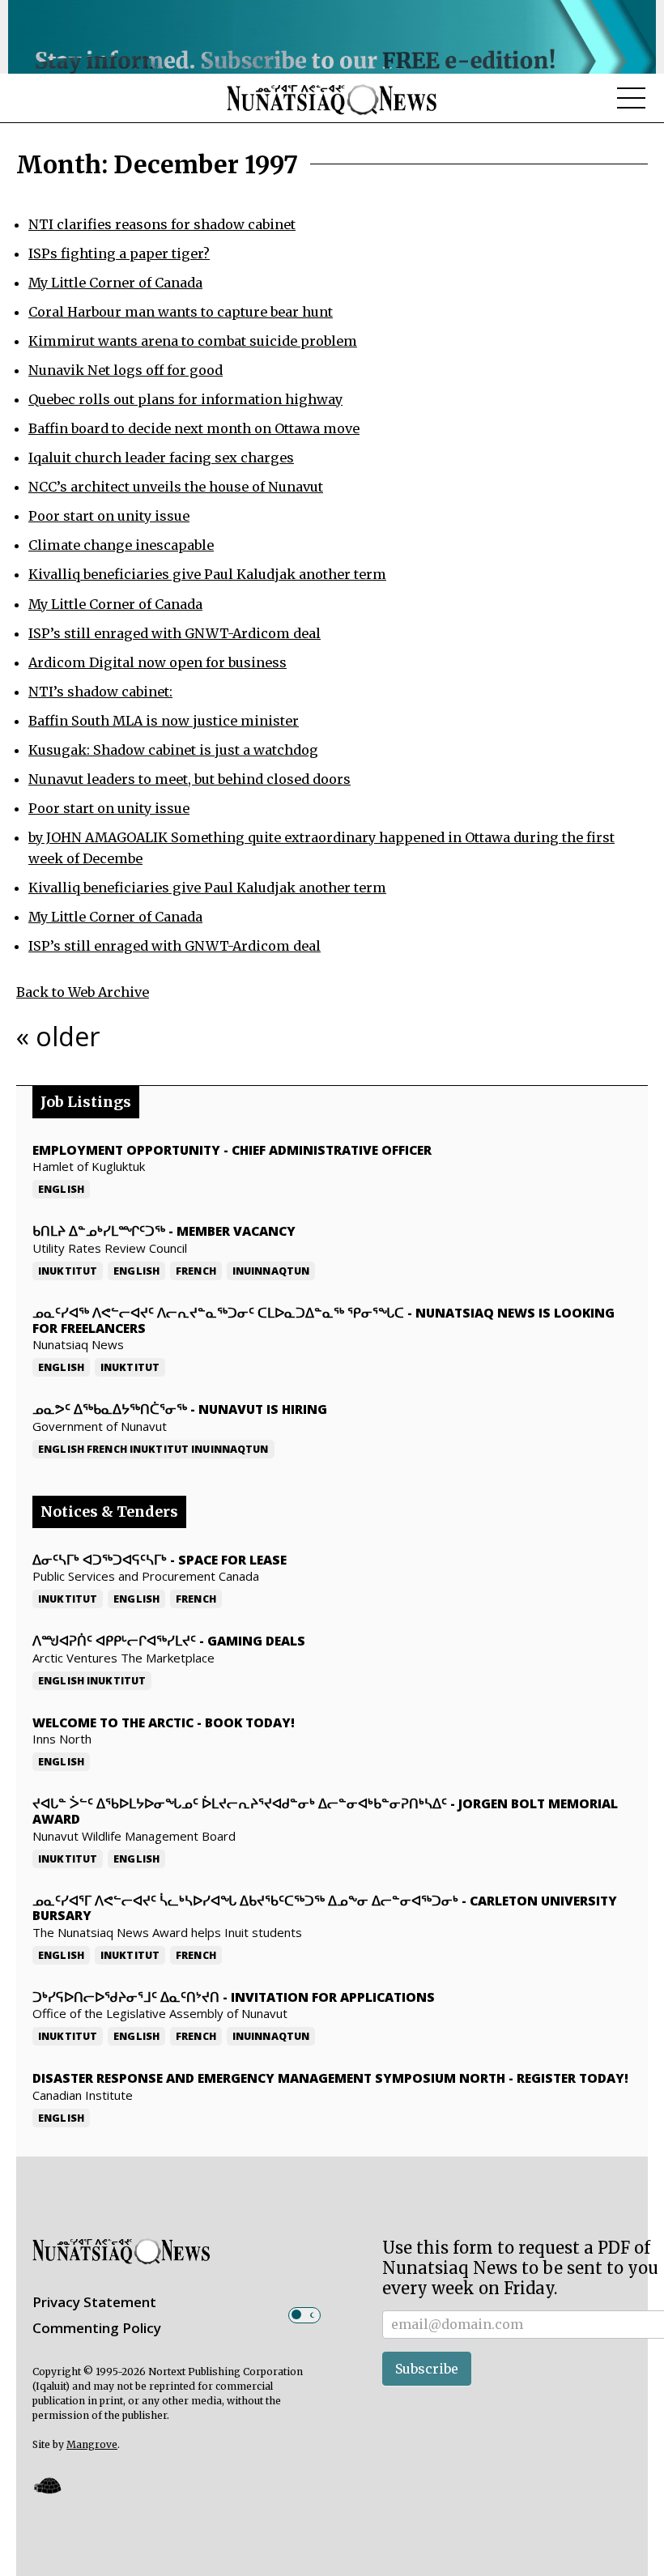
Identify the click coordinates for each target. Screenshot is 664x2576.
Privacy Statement (94, 2302)
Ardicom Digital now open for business (157, 662)
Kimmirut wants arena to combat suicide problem (193, 341)
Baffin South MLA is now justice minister (164, 721)
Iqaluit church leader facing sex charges (161, 458)
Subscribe (427, 2369)
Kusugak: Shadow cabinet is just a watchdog (173, 750)
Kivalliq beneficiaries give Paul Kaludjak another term (207, 574)
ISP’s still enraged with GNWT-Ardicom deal (175, 633)
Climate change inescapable (121, 545)
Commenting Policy (97, 2328)
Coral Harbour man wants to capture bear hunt (181, 312)
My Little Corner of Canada (115, 283)
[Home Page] (332, 99)
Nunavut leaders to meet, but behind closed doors (189, 779)
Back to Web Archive (83, 992)
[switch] (304, 2315)
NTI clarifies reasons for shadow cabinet (162, 224)
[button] (47, 2485)
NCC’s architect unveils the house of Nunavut (176, 487)
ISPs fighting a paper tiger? (119, 253)
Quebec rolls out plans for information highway (185, 399)
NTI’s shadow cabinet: (100, 692)
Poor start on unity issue (109, 516)
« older (58, 1036)
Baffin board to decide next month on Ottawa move (194, 428)
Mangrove (92, 2444)
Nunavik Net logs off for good (126, 370)
